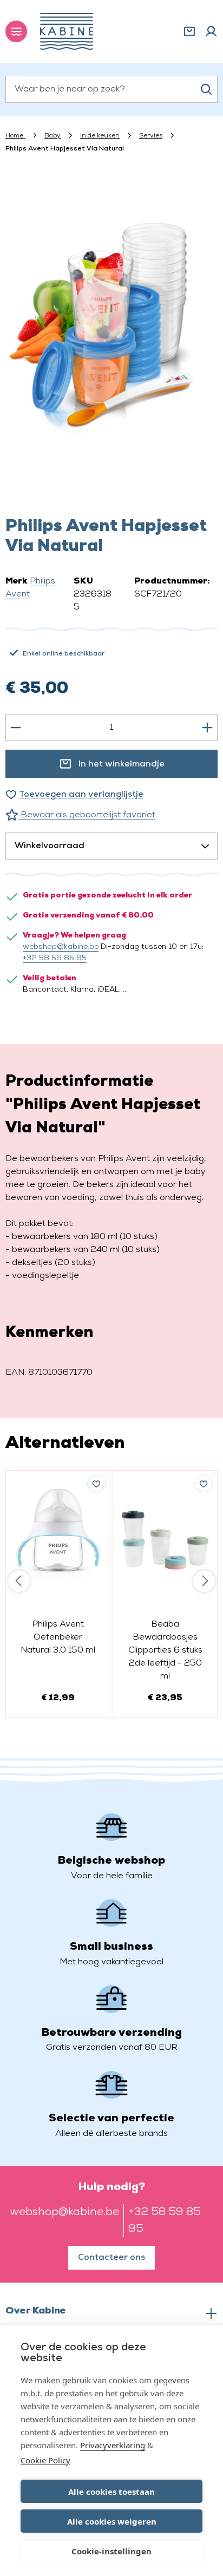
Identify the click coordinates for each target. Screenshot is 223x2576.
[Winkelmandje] (189, 31)
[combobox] (111, 89)
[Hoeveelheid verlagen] (16, 727)
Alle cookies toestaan (111, 2492)
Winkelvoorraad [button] (50, 846)
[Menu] (16, 31)
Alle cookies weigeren (112, 2521)
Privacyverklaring (113, 2445)
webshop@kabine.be (61, 947)
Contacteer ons (111, 2258)
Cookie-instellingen (111, 2551)
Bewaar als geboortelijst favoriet (87, 815)
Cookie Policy (45, 2460)
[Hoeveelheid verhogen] (207, 727)
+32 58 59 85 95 (55, 958)
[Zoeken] (206, 89)
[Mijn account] (211, 31)
